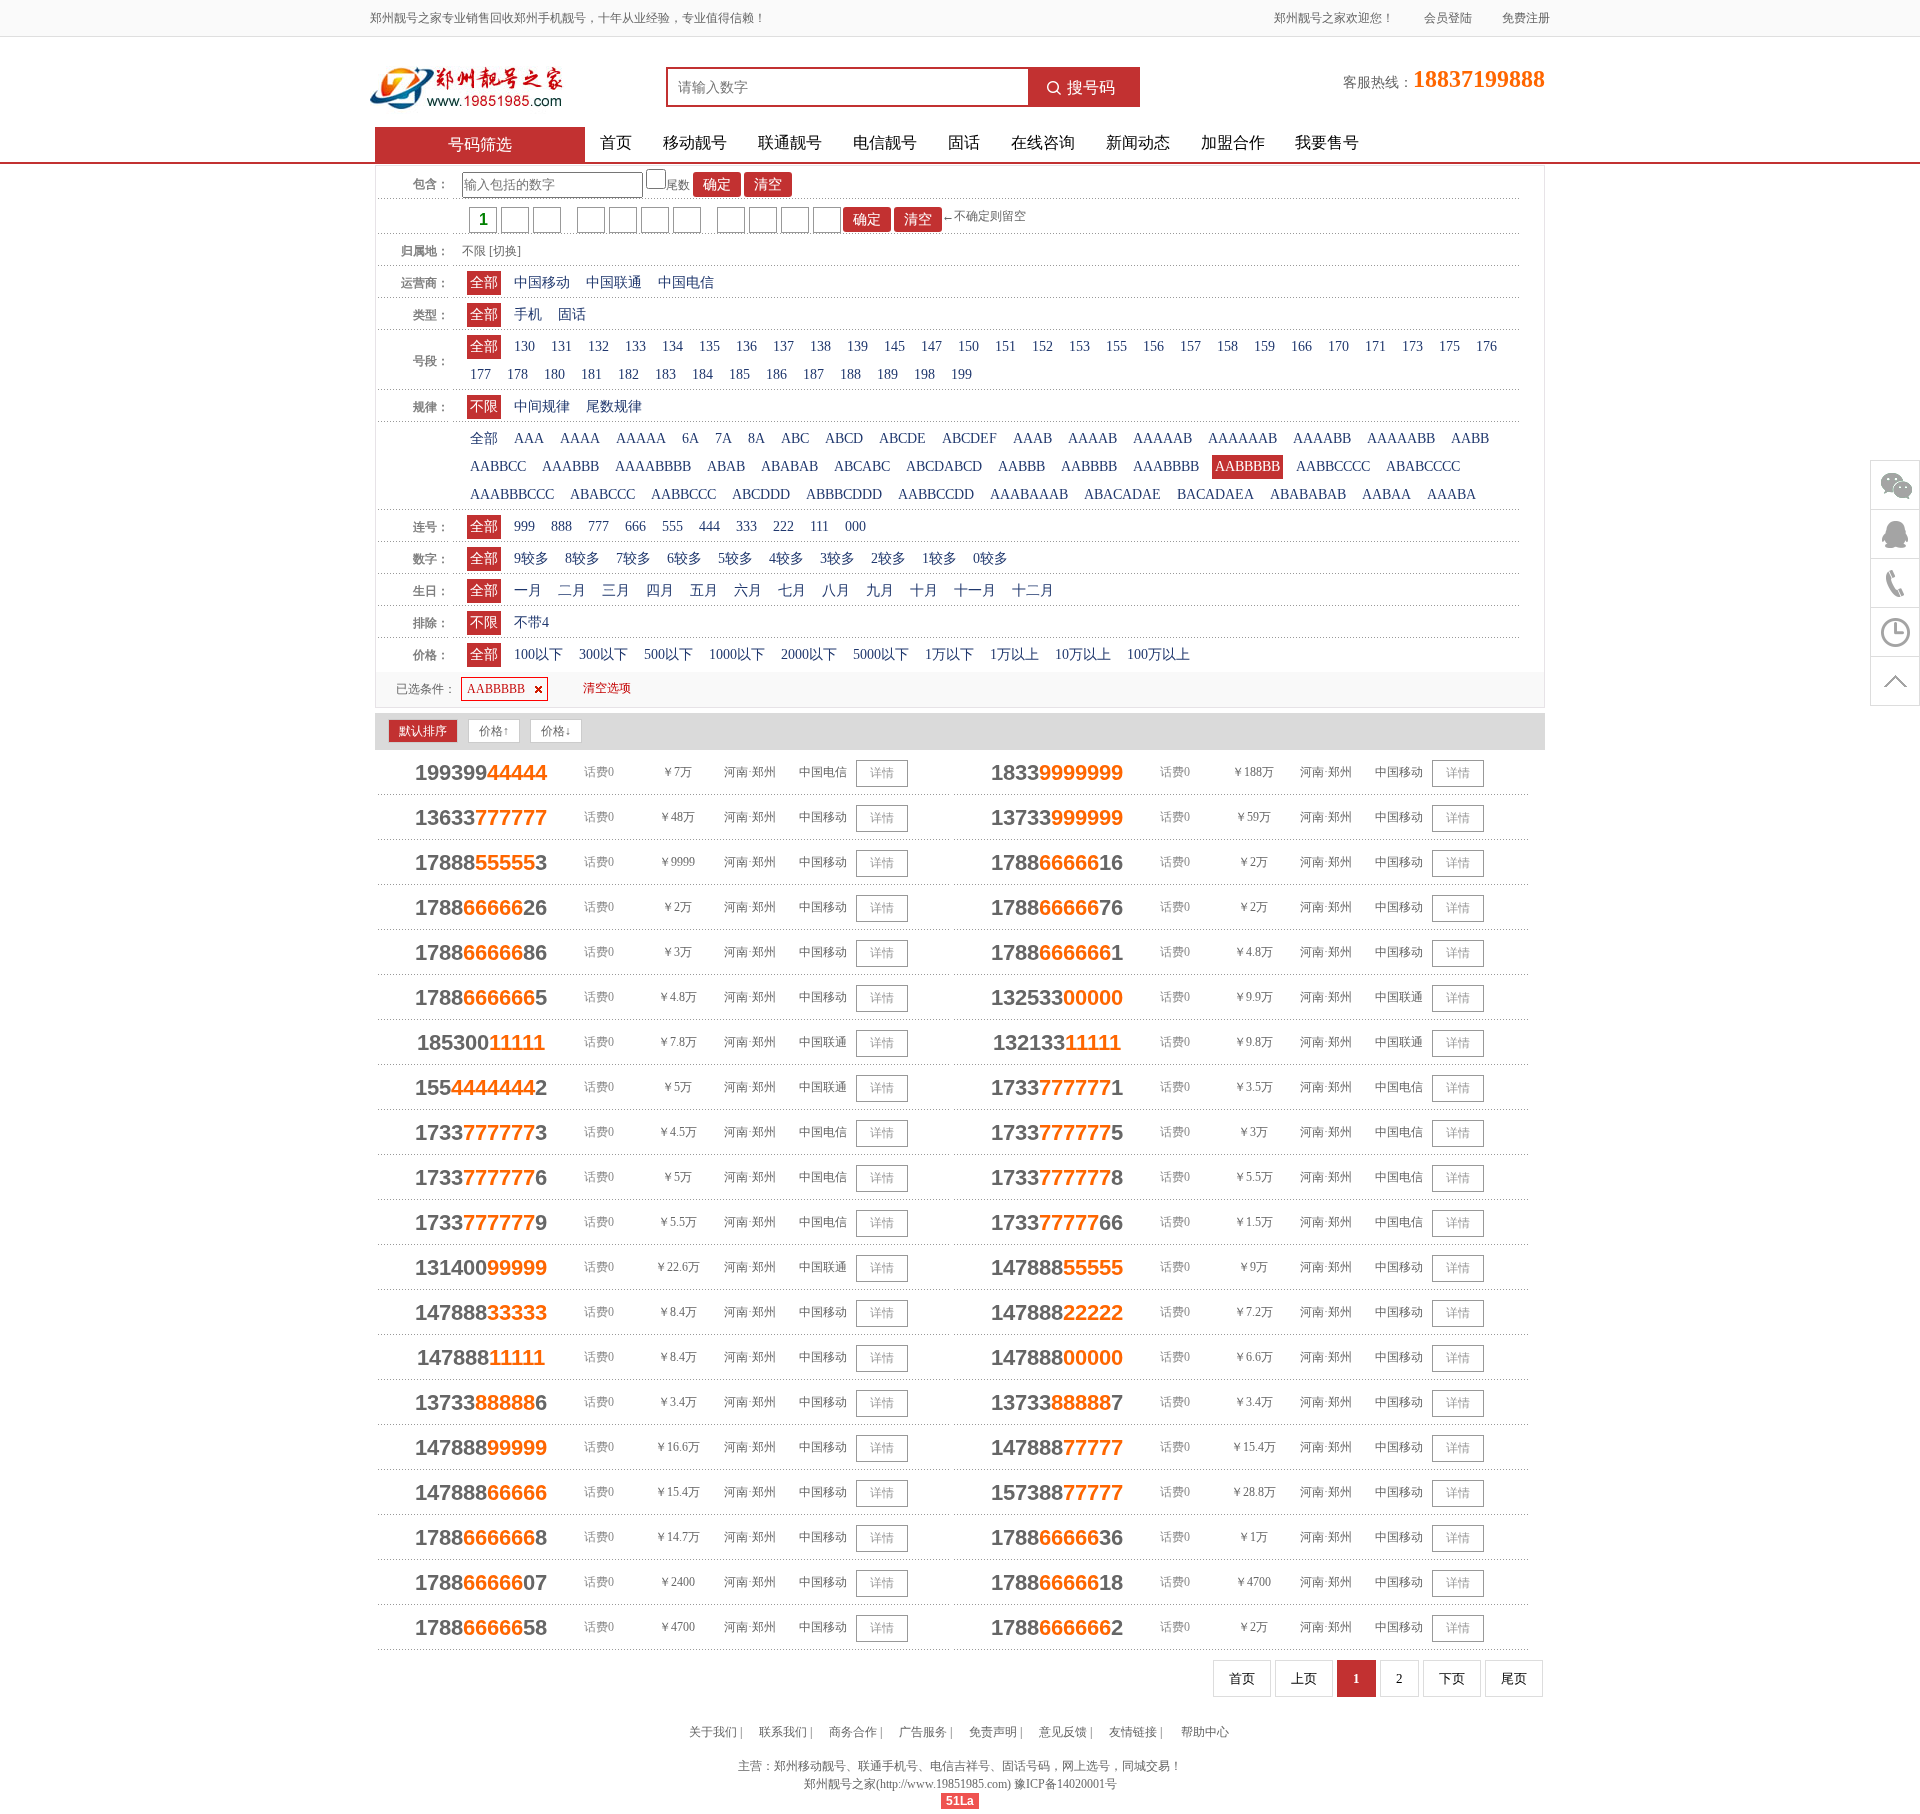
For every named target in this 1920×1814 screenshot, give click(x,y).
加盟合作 (1233, 142)
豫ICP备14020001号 (1065, 1784)
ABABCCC (602, 494)
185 (739, 374)
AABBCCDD (936, 494)
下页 (1452, 1678)
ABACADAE (1122, 494)
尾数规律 (614, 406)
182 (628, 374)
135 (709, 346)
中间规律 (542, 406)
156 (1153, 346)
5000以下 (881, 654)
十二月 (1033, 590)
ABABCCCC (1423, 466)
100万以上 (1158, 654)
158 (1227, 346)
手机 (528, 314)
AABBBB (1089, 466)
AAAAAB (1162, 438)
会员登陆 (1448, 18)
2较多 (888, 558)
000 (855, 526)
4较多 (786, 558)
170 (1338, 346)
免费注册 (1526, 18)
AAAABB (1322, 438)
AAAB (1032, 438)
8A (756, 438)
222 (783, 526)
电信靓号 (885, 142)
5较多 (735, 558)
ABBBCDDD (844, 494)
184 (702, 374)
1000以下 (737, 654)
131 (561, 346)
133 (635, 346)
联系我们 (783, 1732)
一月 (528, 590)
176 (1486, 346)
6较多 (684, 558)
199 (961, 374)
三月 (616, 590)
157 (1190, 346)
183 (665, 374)
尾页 (1514, 1678)
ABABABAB (1308, 494)
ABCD (844, 438)
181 (591, 374)
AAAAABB (1401, 438)
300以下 (603, 654)
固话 (964, 142)
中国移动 (542, 282)
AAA (529, 438)
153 (1079, 346)
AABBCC (498, 466)
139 (857, 346)
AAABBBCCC (512, 494)
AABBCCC (683, 494)
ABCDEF (969, 438)
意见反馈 (1063, 1732)
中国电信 (686, 282)
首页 (616, 142)
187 (813, 374)
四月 (660, 590)
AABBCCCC (1333, 466)
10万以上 (1083, 654)
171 (1375, 346)
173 (1412, 346)
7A (723, 438)
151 (1005, 346)
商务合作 (853, 1732)
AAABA (1451, 494)
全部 (484, 282)
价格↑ (494, 731)
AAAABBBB (653, 466)
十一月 (975, 590)
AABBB (1021, 466)
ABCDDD (761, 494)
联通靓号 (790, 142)
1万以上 (1014, 654)
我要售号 (1327, 142)
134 (672, 346)
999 (524, 526)
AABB (1470, 438)
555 (672, 526)
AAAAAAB (1242, 438)
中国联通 (614, 282)
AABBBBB (1247, 466)
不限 (484, 406)
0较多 (990, 558)
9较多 (531, 558)
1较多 (939, 558)
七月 (792, 590)
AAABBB (570, 466)
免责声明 (993, 1732)
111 (819, 526)
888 (561, 526)
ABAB (726, 466)
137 (783, 346)
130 (524, 346)
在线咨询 (1043, 142)
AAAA (580, 438)
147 (931, 346)
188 (850, 374)
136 (746, 346)
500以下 (668, 654)
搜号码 (1091, 87)
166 (1301, 346)
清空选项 (607, 688)
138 (820, 346)
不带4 (531, 622)
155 (1116, 346)
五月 (704, 590)
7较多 (633, 558)
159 (1264, 346)
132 (598, 346)
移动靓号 (695, 142)
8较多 (582, 558)
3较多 (837, 558)
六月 (748, 590)
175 (1449, 346)
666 (635, 526)
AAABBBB (1166, 466)
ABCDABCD (944, 466)
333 (746, 526)
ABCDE (902, 438)
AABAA (1386, 494)
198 (924, 374)
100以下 (538, 654)
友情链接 (1133, 1732)
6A (690, 438)
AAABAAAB (1029, 494)
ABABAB (789, 466)
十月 (924, 590)
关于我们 (713, 1732)
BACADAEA (1215, 494)
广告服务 (923, 1732)
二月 (572, 590)
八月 (836, 590)
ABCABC (862, 466)
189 (887, 374)
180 (554, 374)
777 (598, 526)
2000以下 (809, 654)
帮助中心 (1205, 1732)
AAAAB (1092, 438)
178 (517, 374)
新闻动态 (1138, 142)
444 (709, 526)
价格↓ (556, 731)
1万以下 (949, 654)
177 (480, 374)
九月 (880, 590)
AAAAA (641, 438)
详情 (882, 773)
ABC (795, 438)
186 (776, 374)
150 (968, 346)
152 (1042, 346)
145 (894, 346)
